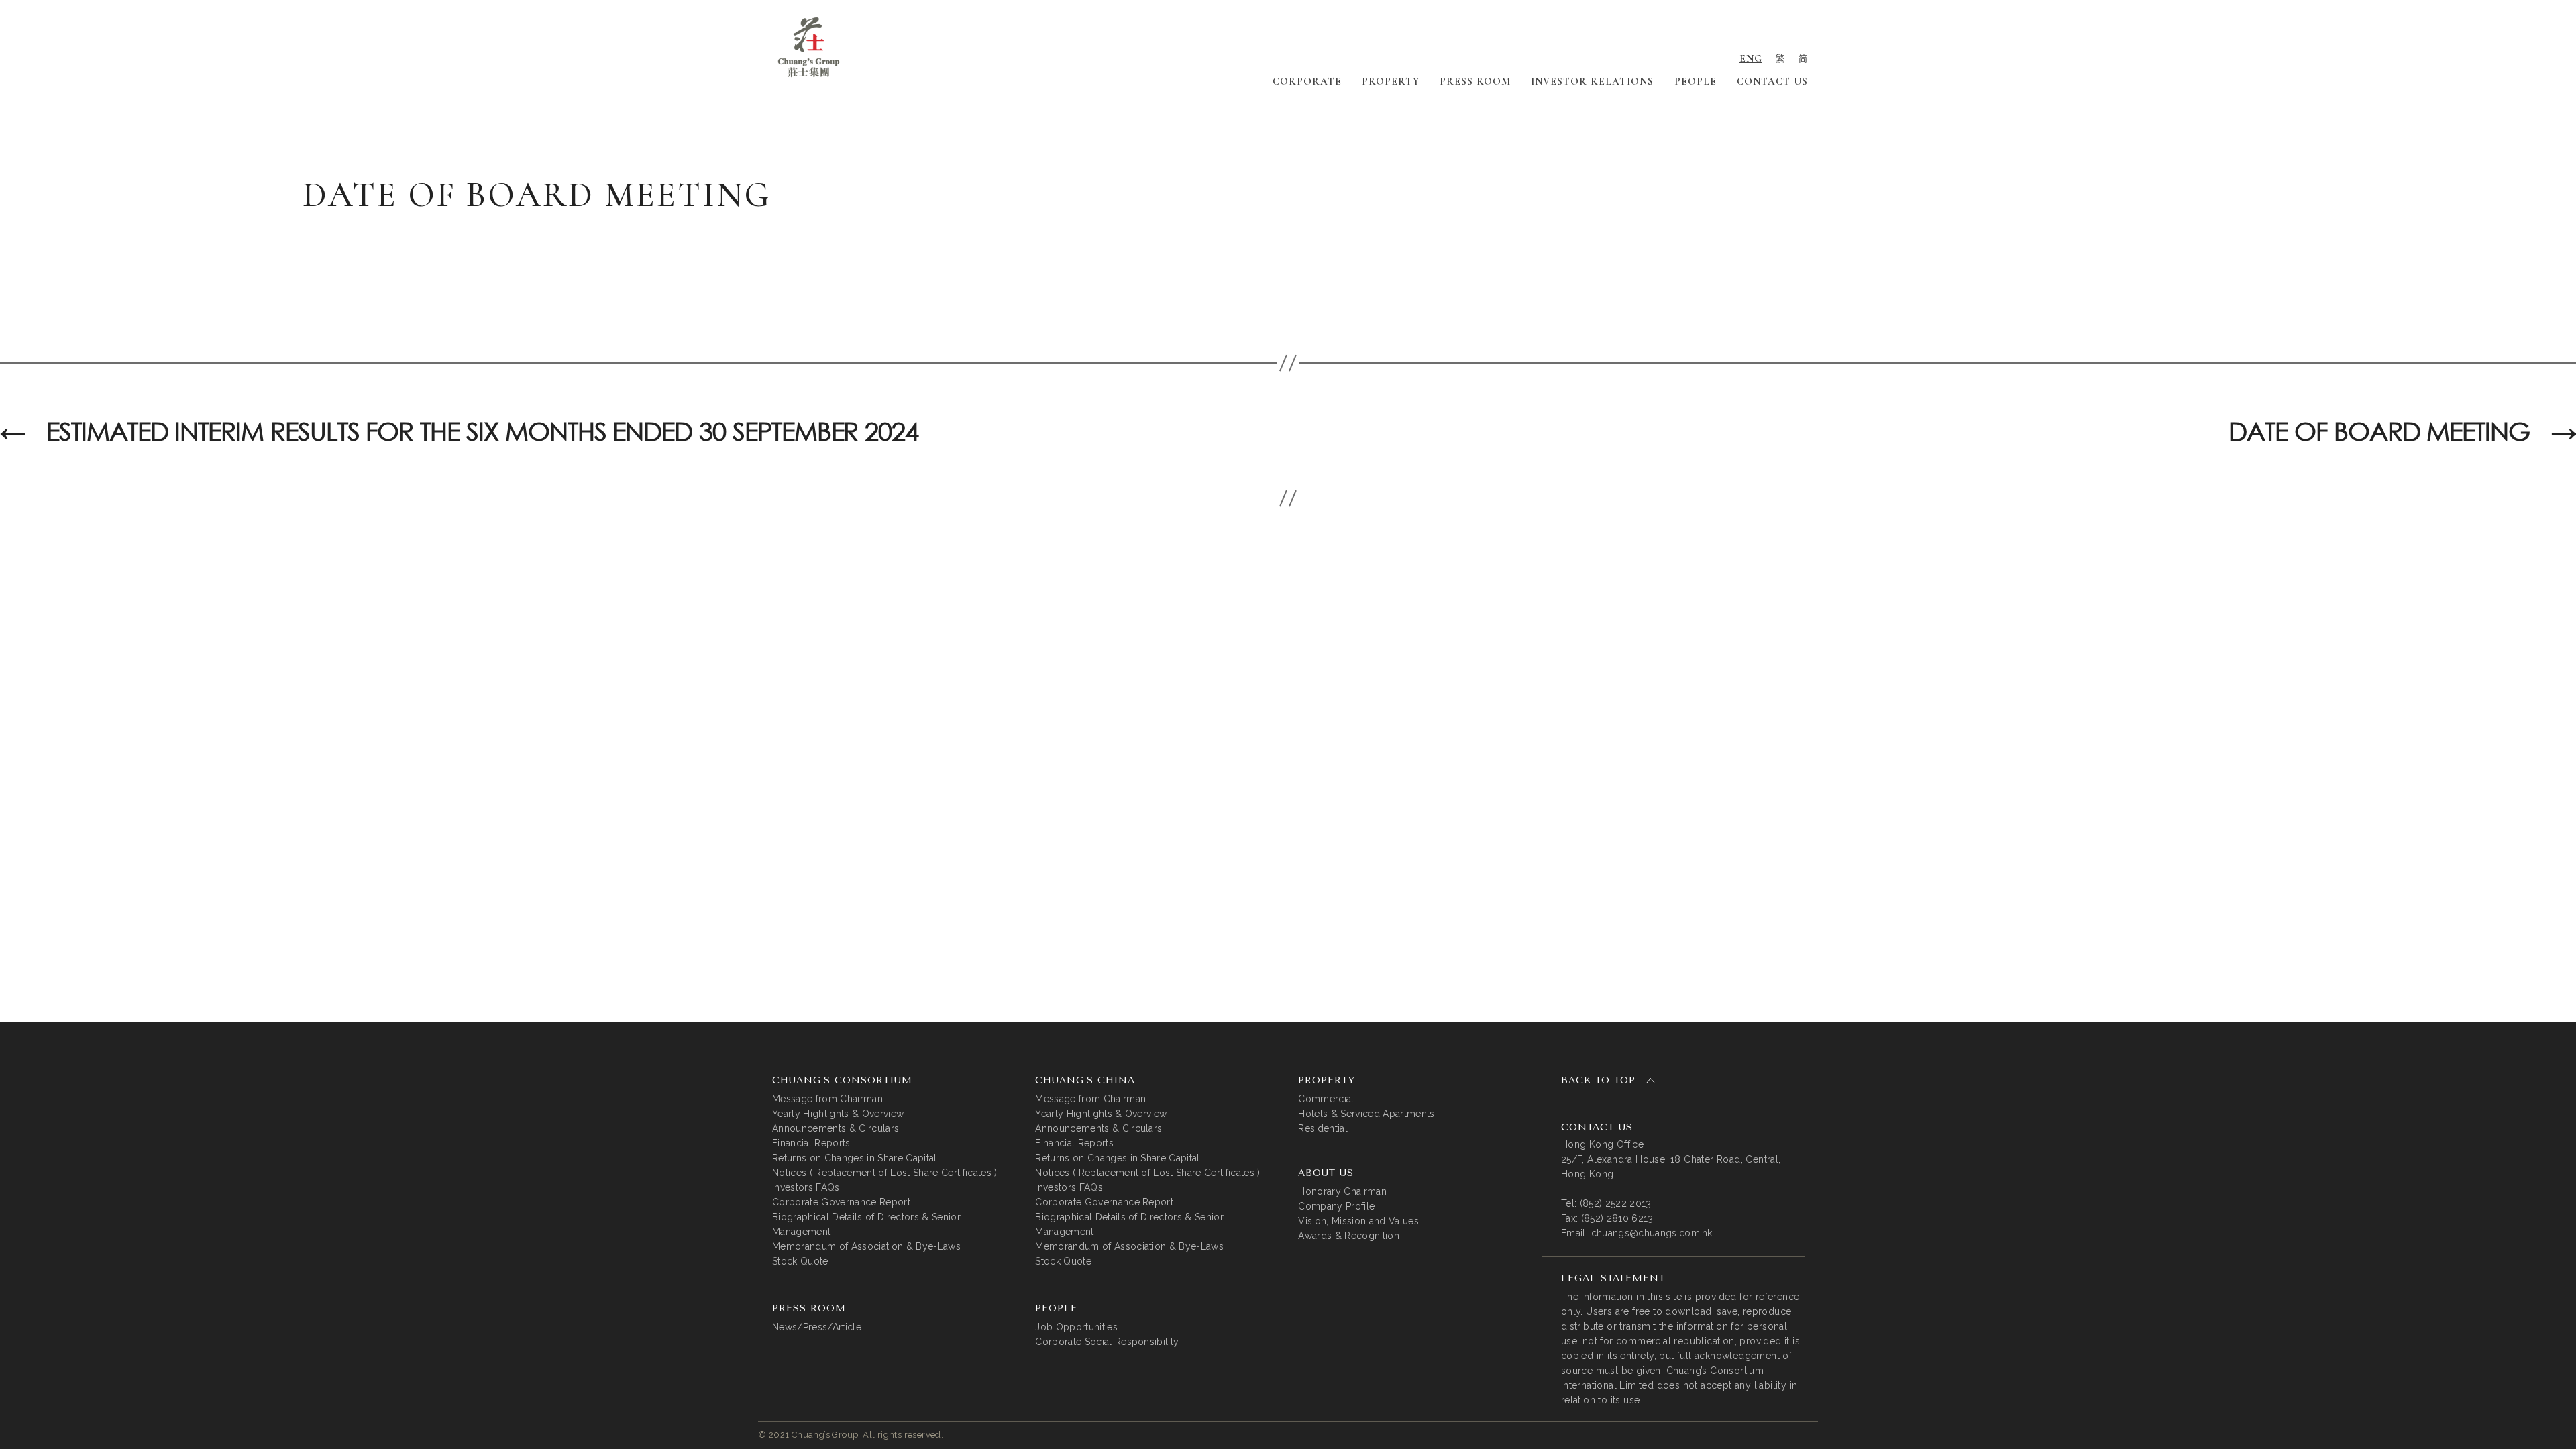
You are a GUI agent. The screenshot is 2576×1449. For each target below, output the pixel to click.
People (1696, 81)
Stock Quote (800, 1261)
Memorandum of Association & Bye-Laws (866, 1246)
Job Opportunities (1076, 1327)
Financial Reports (811, 1143)
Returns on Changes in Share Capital (855, 1158)
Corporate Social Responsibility (1107, 1342)
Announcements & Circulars (836, 1128)
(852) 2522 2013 (1616, 1203)
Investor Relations (1592, 81)
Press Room (1475, 81)
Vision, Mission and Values (1358, 1221)
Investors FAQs (806, 1187)
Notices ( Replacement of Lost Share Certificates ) (885, 1173)
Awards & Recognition (1349, 1236)
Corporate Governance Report (841, 1202)
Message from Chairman (827, 1099)
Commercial (1326, 1099)
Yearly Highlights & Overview (838, 1114)
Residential (1323, 1128)
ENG (1751, 58)
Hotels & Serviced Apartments (1366, 1114)
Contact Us (1772, 81)
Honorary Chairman (1342, 1191)
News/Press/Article (817, 1327)
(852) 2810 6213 (1617, 1218)
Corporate (1307, 81)
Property (1391, 81)
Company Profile (1336, 1206)
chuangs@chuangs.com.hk (1652, 1233)
